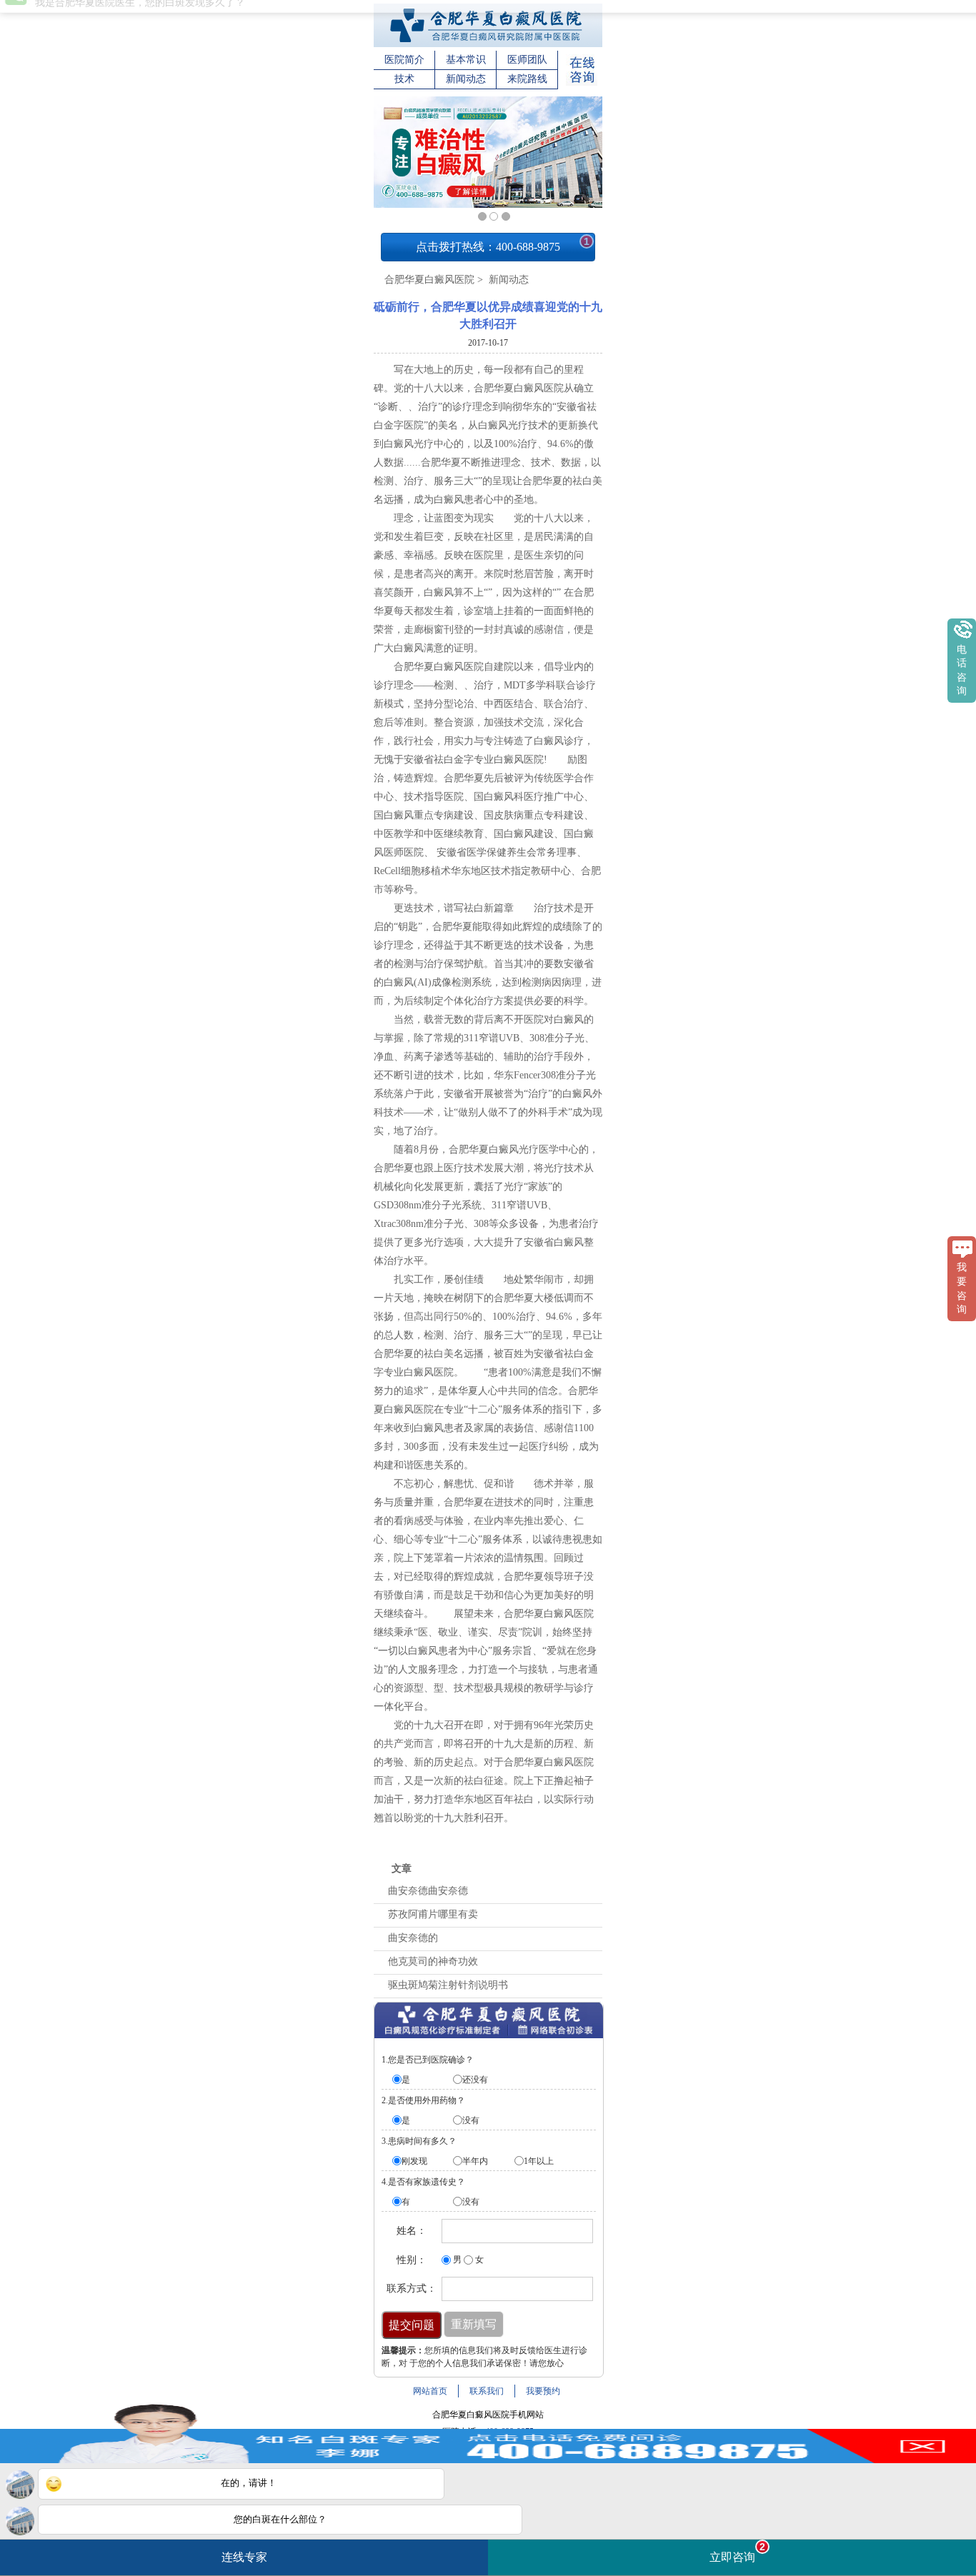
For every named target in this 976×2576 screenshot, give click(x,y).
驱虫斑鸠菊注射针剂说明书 (448, 1985)
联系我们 (487, 2391)
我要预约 (543, 2391)
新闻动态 (466, 79)
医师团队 (527, 60)
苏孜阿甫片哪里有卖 (433, 1914)
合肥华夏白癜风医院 (429, 280)
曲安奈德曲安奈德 (428, 1891)
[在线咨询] (582, 83)
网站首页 (430, 2391)
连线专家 (244, 2557)
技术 (404, 79)
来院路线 (527, 79)
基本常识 (466, 60)
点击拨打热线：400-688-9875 (503, 244)
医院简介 (404, 60)
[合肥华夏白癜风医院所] (488, 44)
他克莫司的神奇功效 (433, 1961)
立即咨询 (737, 2552)
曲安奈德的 (413, 1938)
